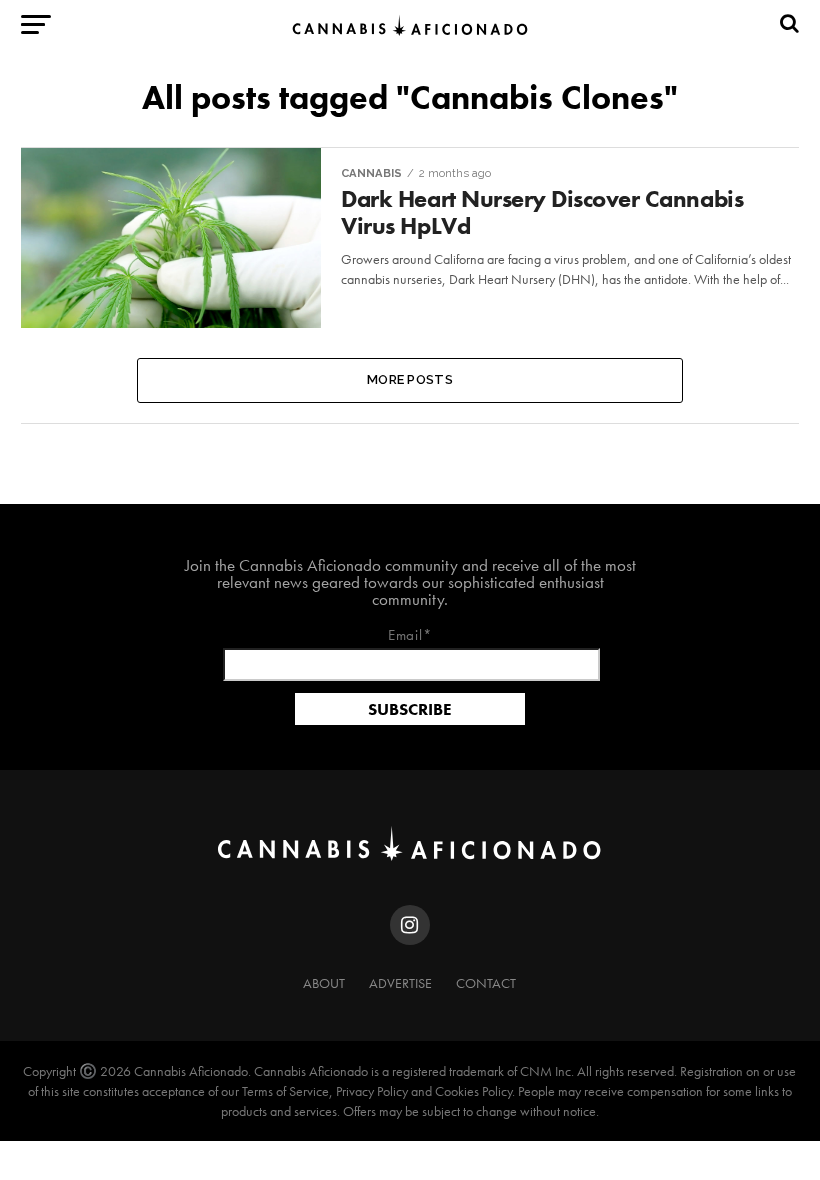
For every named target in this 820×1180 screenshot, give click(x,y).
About (324, 983)
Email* (410, 636)
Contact (486, 983)
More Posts (410, 379)
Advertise (400, 983)
